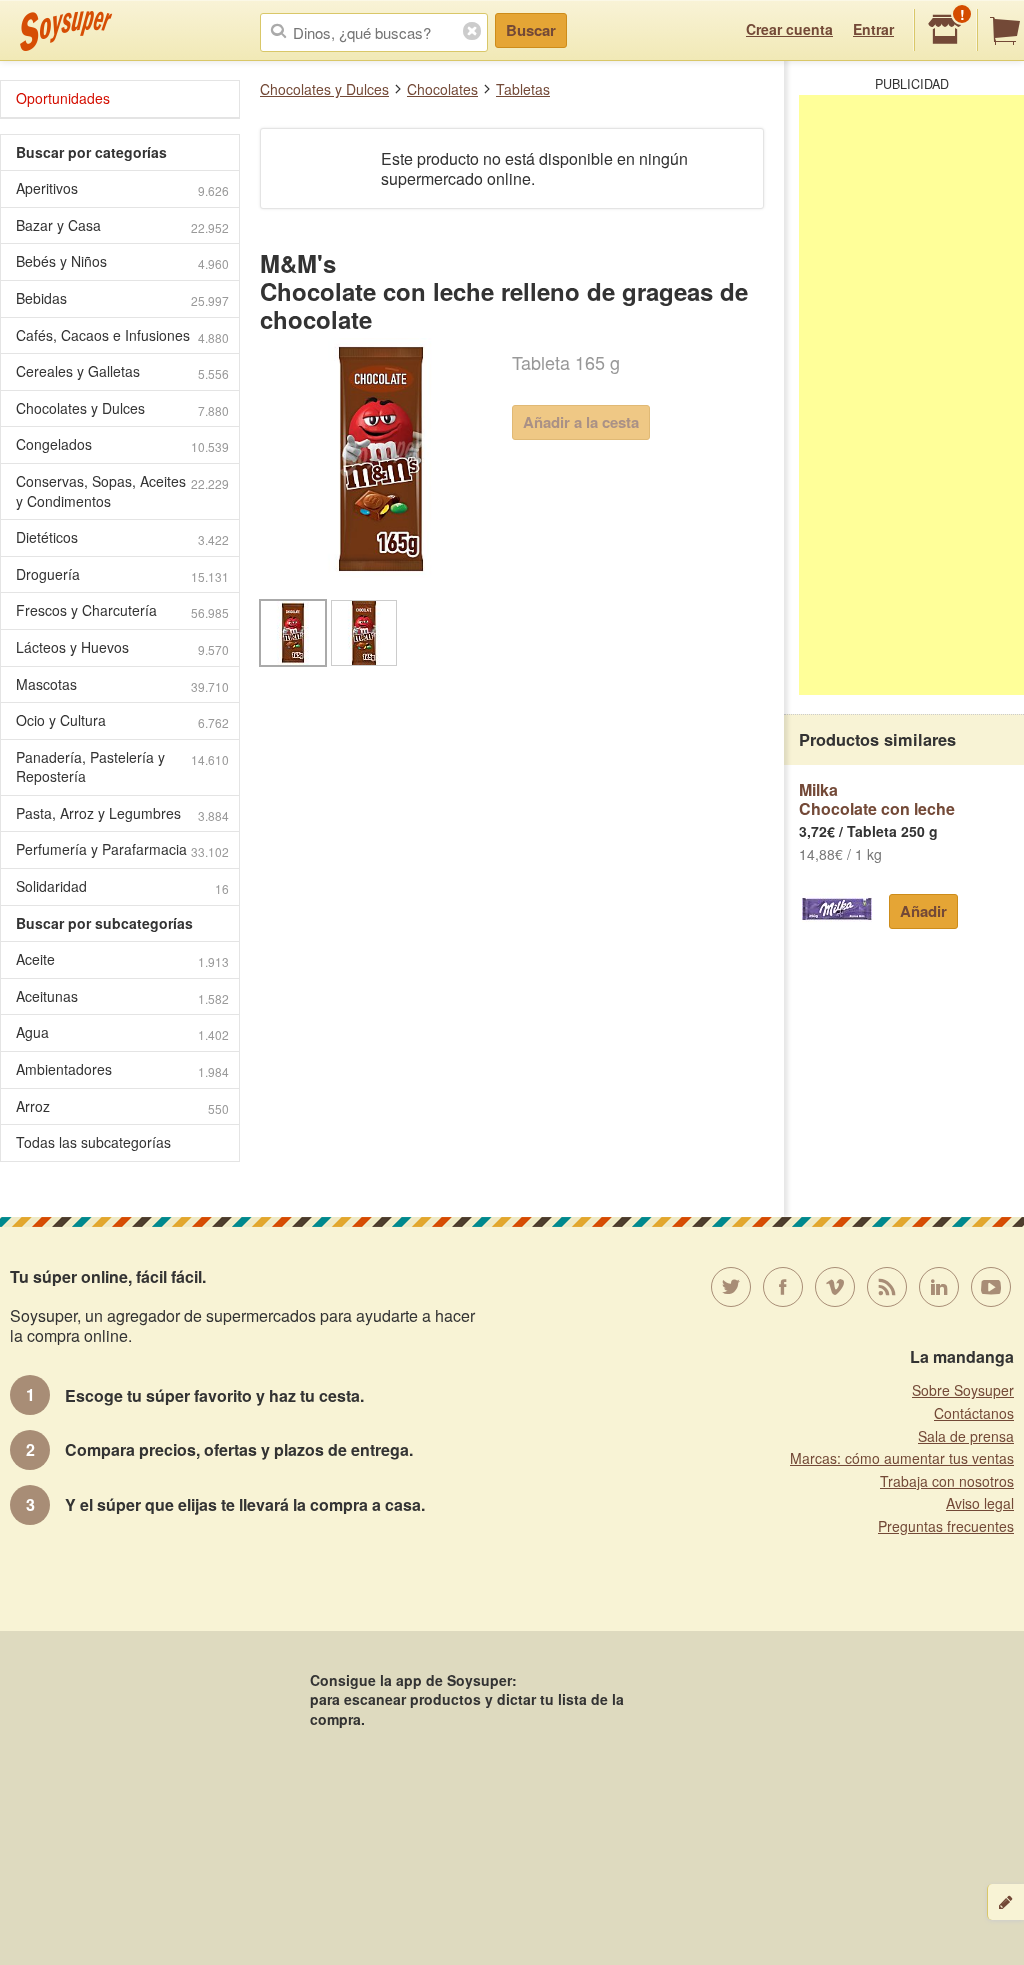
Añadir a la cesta (581, 422)
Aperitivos (122, 188)
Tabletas (523, 89)
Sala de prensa (966, 1436)
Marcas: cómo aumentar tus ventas (902, 1458)
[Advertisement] (911, 395)
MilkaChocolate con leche (877, 799)
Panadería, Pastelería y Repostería (122, 767)
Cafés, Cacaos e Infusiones (122, 335)
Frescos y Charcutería (122, 610)
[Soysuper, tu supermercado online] (66, 31)
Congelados (122, 444)
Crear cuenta (789, 29)
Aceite (122, 959)
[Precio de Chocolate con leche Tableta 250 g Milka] (836, 909)
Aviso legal (980, 1503)
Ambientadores (122, 1069)
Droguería (122, 574)
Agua (122, 1032)
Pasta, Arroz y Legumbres (122, 813)
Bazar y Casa (122, 225)
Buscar (531, 30)
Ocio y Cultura (122, 720)
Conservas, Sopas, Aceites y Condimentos (122, 491)
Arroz (122, 1106)
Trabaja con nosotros (947, 1481)
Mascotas (122, 684)
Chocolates (442, 89)
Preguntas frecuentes (946, 1526)
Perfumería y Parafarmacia (122, 849)
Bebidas (122, 298)
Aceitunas (122, 996)
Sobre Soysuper (963, 1390)
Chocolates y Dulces (324, 89)
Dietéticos (122, 537)
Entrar (873, 29)
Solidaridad (122, 886)
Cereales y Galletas (122, 371)
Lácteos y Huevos (122, 647)
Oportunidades (63, 98)
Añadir (923, 911)
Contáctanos (974, 1413)
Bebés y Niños (122, 261)
